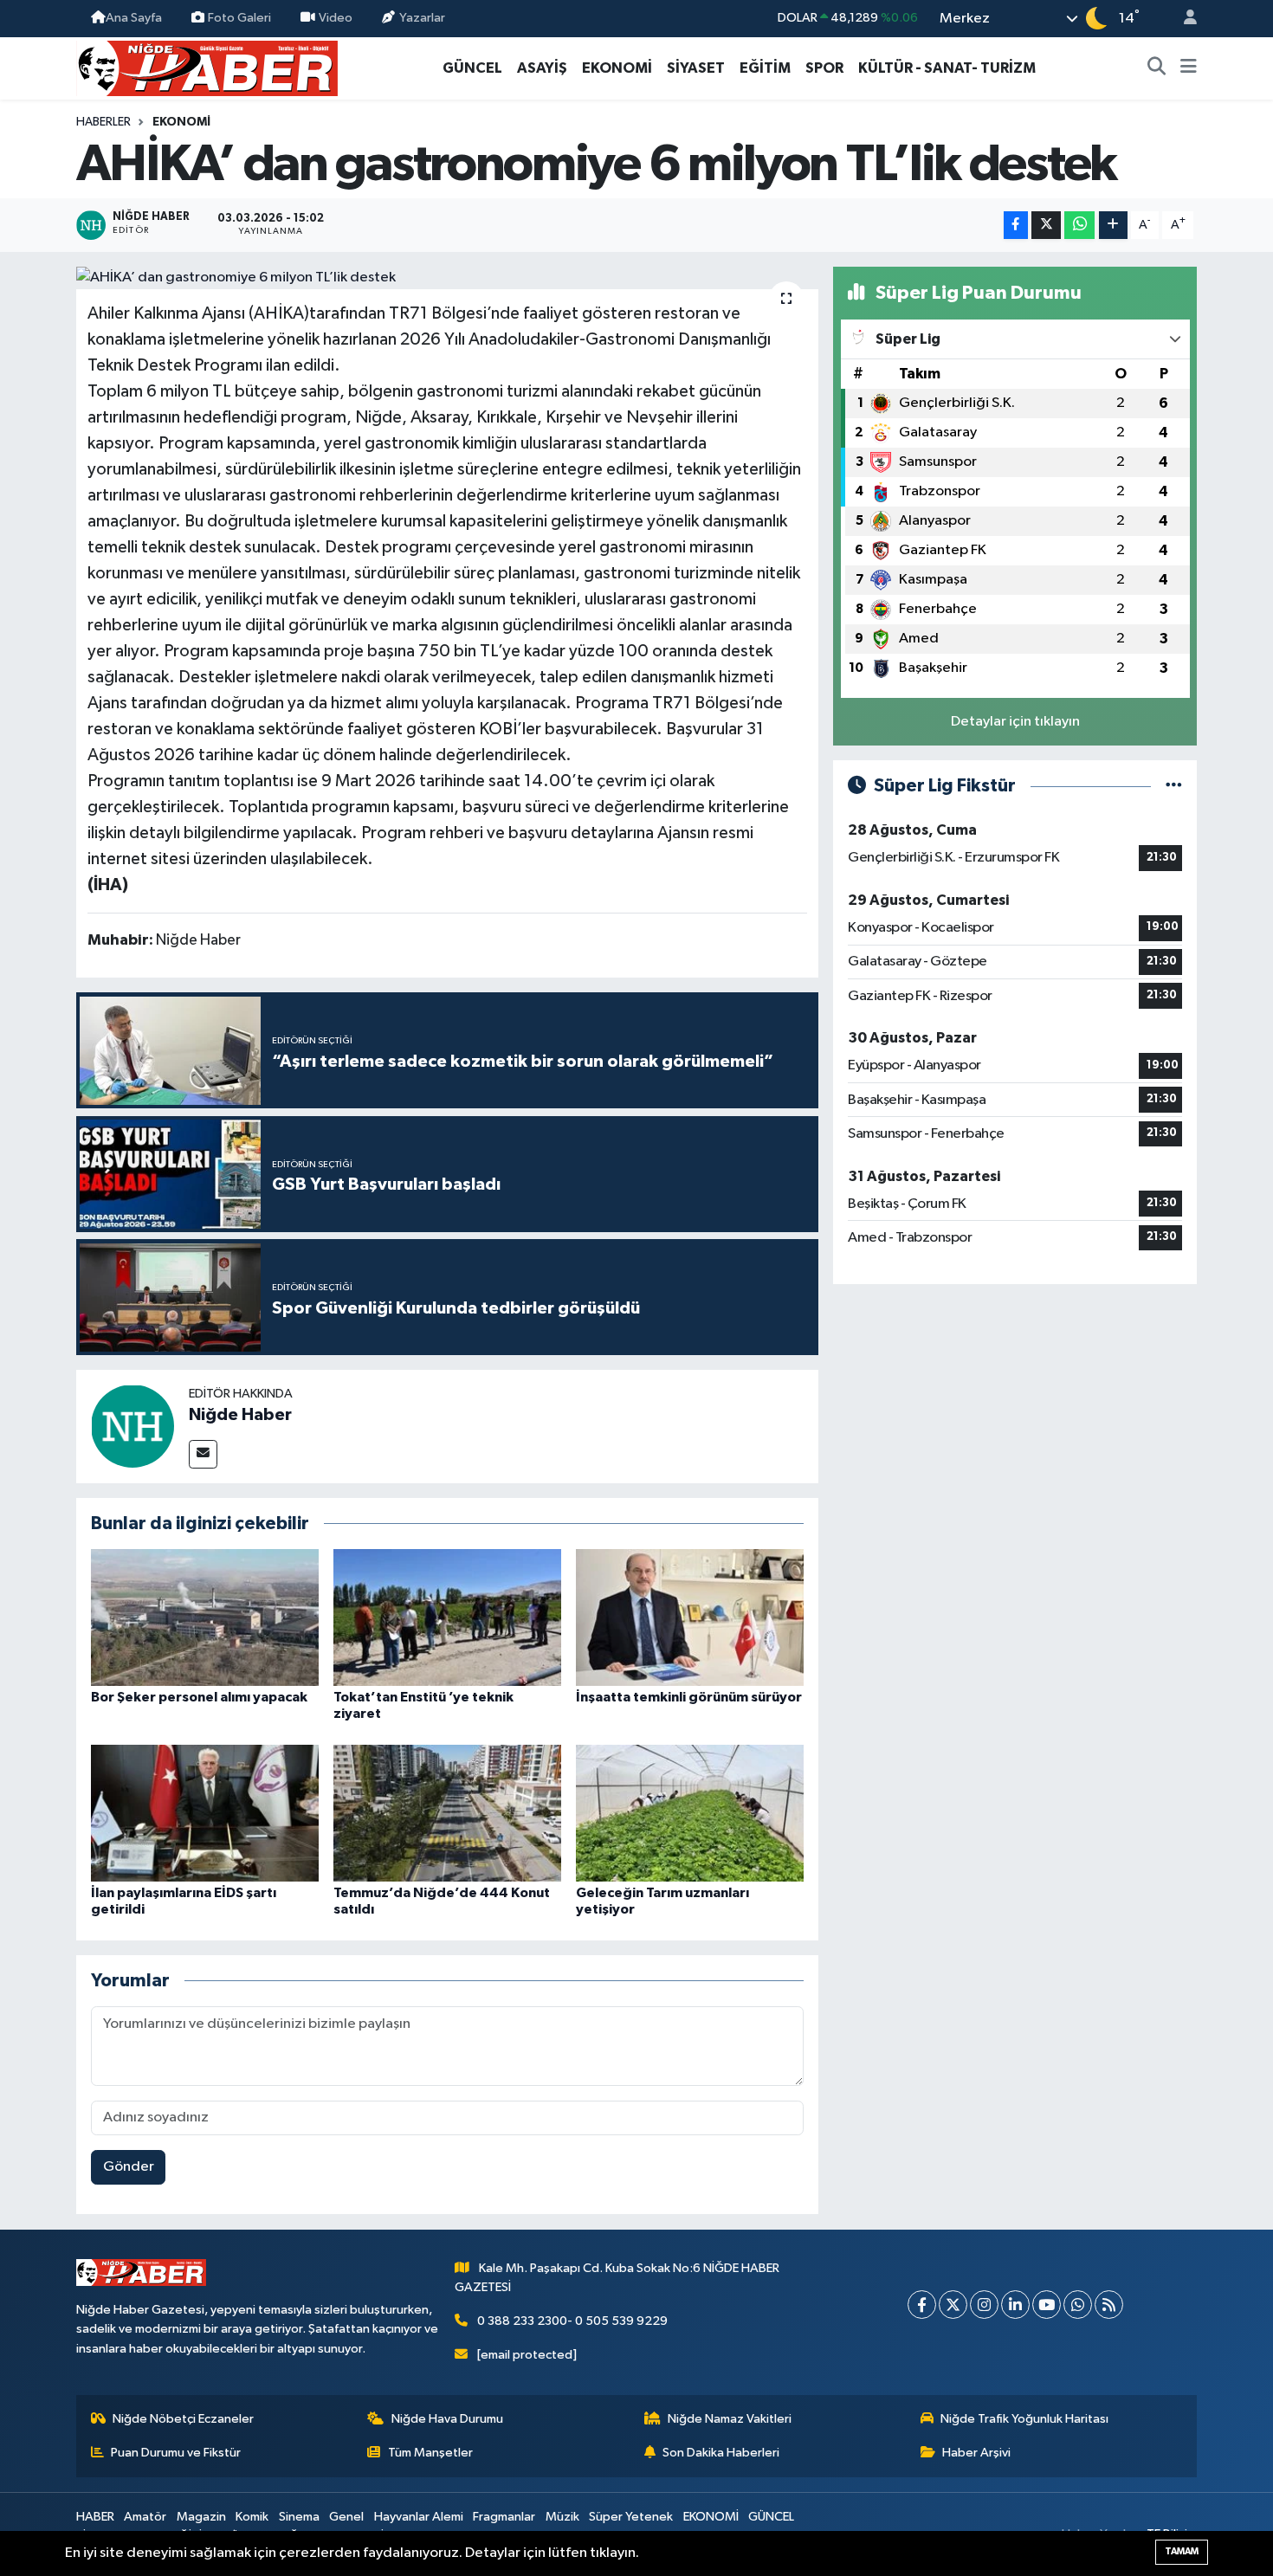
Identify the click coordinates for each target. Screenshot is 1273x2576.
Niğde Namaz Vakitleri (730, 2419)
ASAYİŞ (542, 68)
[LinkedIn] (1015, 2305)
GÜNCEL (472, 68)
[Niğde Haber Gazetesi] (207, 67)
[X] (953, 2305)
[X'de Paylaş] (1046, 226)
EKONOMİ (617, 68)
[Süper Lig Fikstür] (1174, 786)
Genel (346, 2517)
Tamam (1182, 2551)
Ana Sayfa (134, 18)
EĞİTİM (765, 68)
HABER (95, 2517)
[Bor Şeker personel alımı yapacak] (205, 1617)
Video (336, 18)
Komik (252, 2517)
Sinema (299, 2517)
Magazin (201, 2517)
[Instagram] (984, 2305)
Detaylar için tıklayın (1015, 722)
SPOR (824, 68)
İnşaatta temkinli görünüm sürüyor (689, 1697)
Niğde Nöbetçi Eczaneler (183, 2419)
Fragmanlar (504, 2517)
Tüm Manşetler (430, 2453)
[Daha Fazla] (1113, 226)
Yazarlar (422, 18)
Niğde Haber (240, 1415)
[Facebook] (922, 2305)
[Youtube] (1047, 2305)
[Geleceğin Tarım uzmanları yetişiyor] (690, 1813)
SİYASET (696, 68)
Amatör (145, 2517)
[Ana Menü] (1189, 68)
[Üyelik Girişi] (1183, 19)
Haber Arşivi (976, 2453)
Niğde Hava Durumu (447, 2419)
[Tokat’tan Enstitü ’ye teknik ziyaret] (447, 1617)
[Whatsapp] (1078, 2305)
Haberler (103, 122)
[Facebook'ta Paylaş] (1016, 226)
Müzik (562, 2517)
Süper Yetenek (631, 2517)
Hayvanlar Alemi (419, 2517)
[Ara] (1157, 68)
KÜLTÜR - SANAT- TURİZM (947, 68)
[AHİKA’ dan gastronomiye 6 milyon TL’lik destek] (447, 278)
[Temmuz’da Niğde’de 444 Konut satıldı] (447, 1813)
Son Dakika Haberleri (721, 2453)
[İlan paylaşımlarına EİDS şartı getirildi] (205, 1813)
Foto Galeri (239, 18)
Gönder (129, 2167)
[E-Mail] (203, 1454)
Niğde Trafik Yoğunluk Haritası (1024, 2419)
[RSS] (1109, 2305)
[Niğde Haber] (132, 1426)
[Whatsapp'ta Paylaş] (1079, 226)
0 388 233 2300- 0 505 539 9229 (572, 2321)
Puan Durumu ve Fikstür (176, 2453)
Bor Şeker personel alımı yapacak (199, 1697)
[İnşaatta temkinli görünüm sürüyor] (690, 1617)
